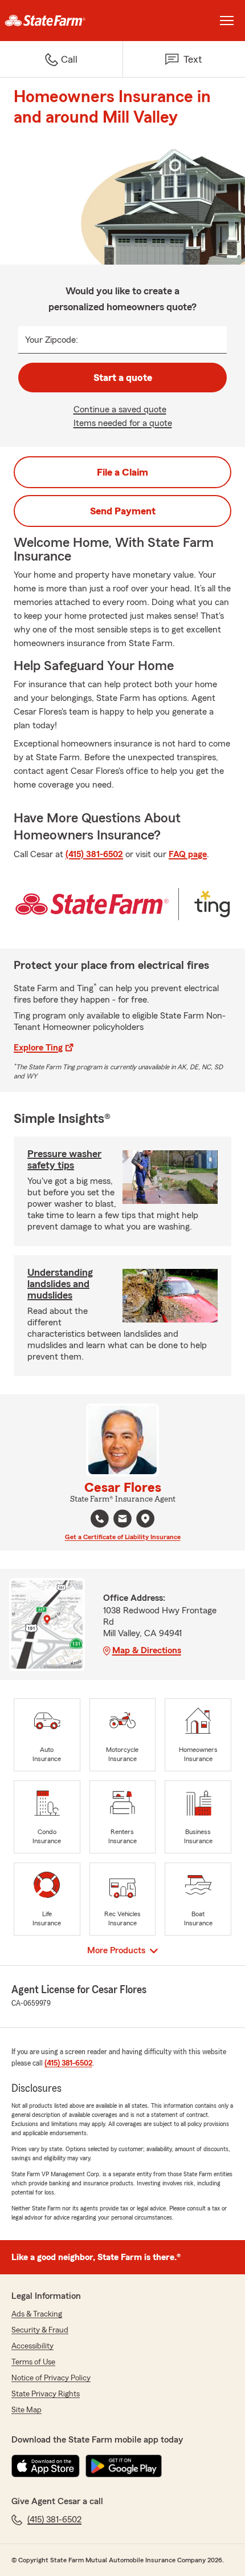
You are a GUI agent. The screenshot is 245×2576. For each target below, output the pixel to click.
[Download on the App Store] (46, 2466)
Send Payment (123, 511)
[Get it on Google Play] (124, 2466)
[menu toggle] (227, 21)
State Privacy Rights (46, 2394)
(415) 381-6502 (94, 854)
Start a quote (123, 378)
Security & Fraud (40, 2330)
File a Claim (122, 472)
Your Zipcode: (52, 340)
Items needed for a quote (123, 423)
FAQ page (188, 854)
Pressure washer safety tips (64, 1159)
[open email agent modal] (122, 1520)
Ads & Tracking (37, 2314)
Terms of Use (33, 2362)
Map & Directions (147, 1650)
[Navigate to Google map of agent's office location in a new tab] (145, 1519)
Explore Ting (38, 1048)
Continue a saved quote (120, 409)
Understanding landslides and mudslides (60, 1284)
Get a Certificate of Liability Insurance (123, 1537)
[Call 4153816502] (100, 1519)
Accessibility (32, 2346)
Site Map (26, 2410)
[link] (61, 21)
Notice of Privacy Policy (51, 2378)
